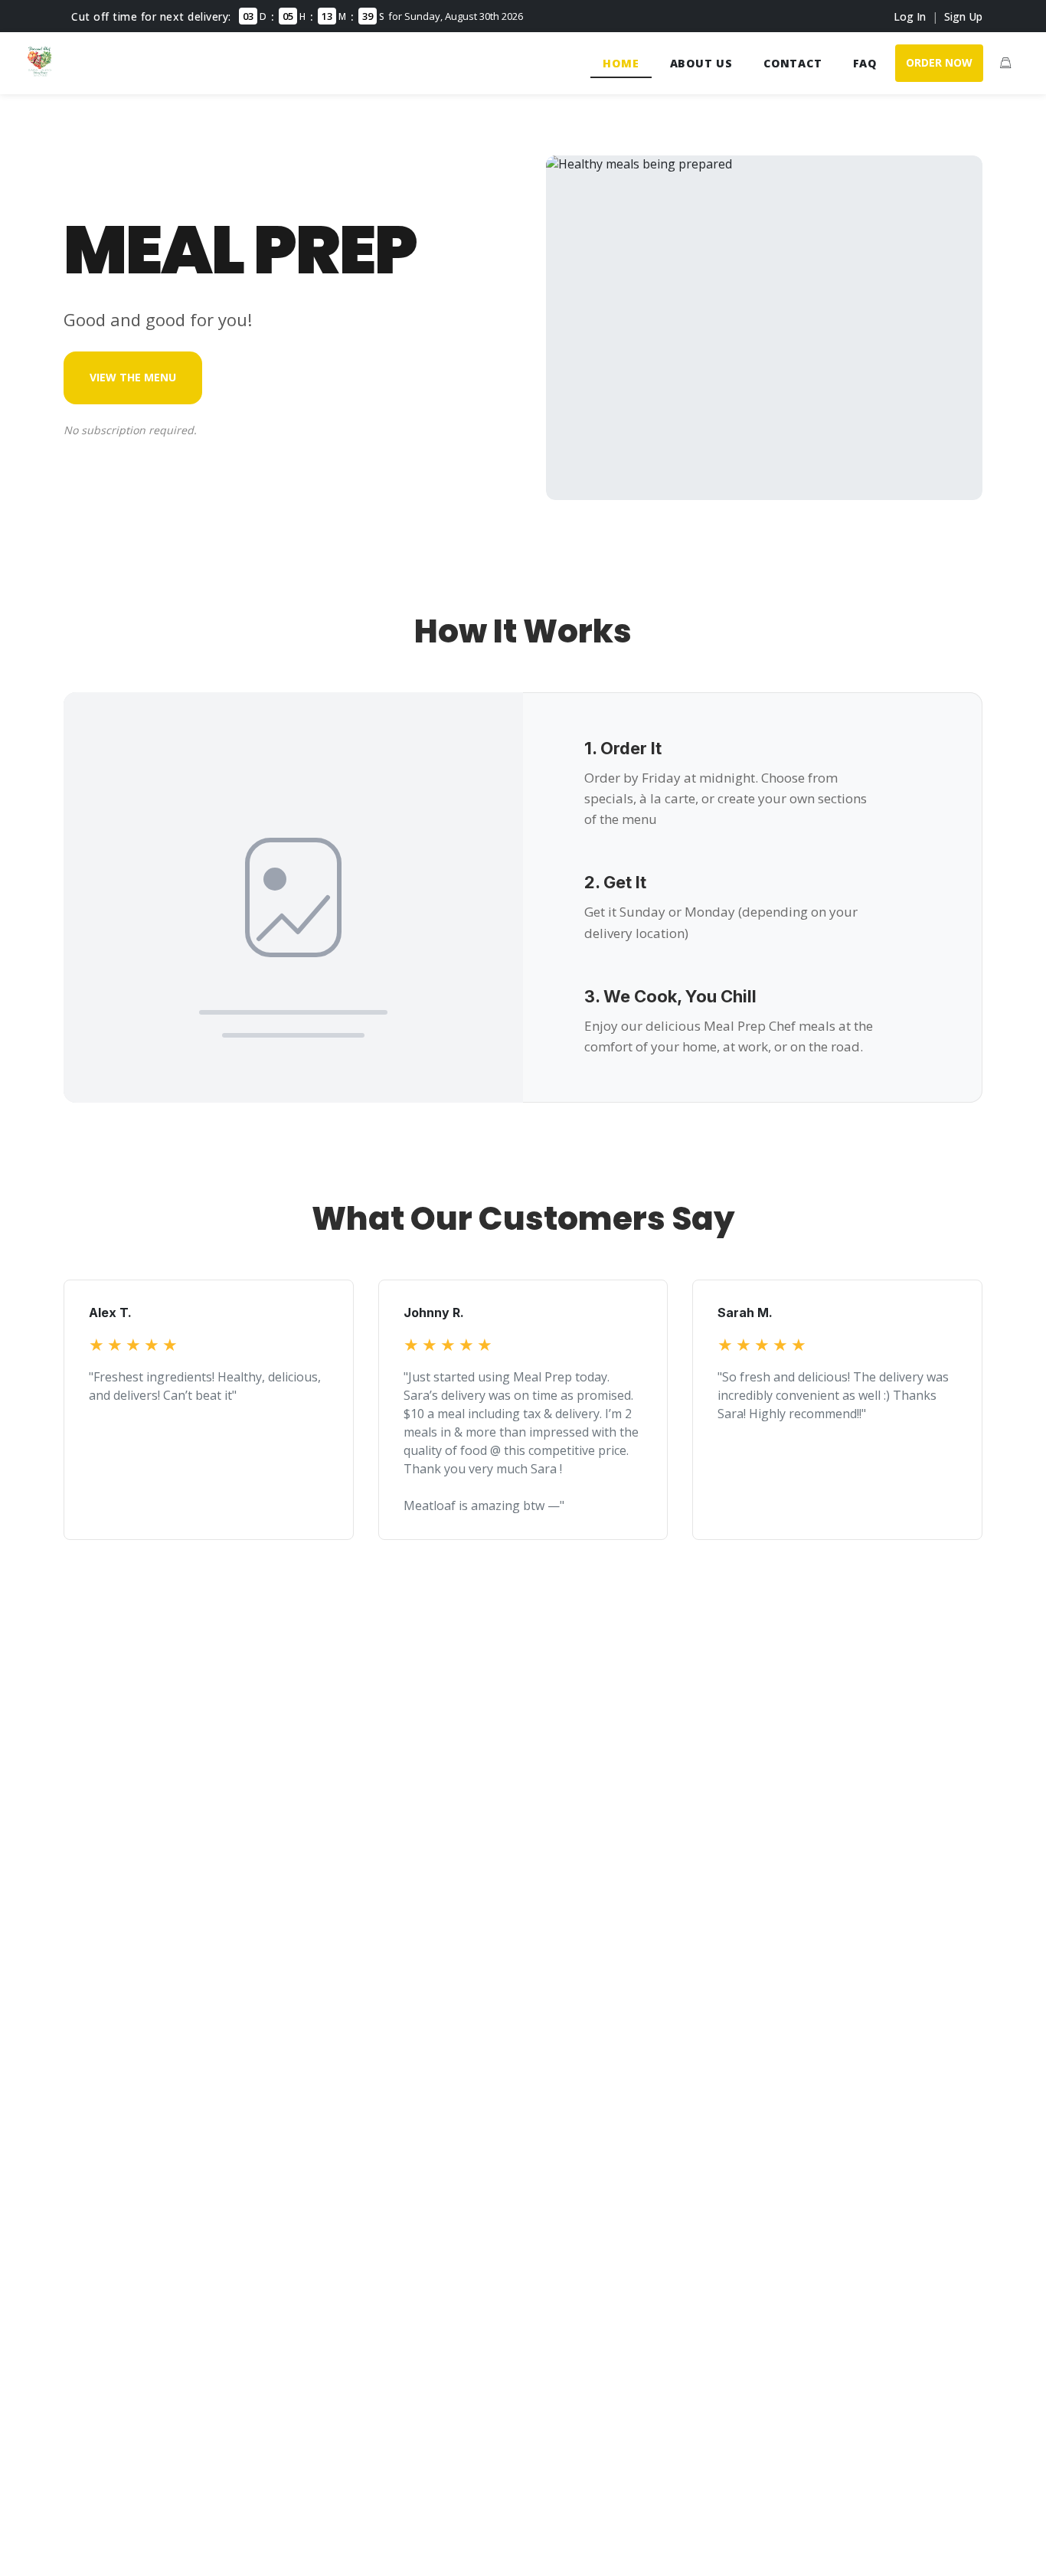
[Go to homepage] (40, 72)
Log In (910, 16)
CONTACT (793, 63)
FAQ (865, 63)
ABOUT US (701, 63)
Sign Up (963, 16)
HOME (621, 63)
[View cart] (1005, 63)
